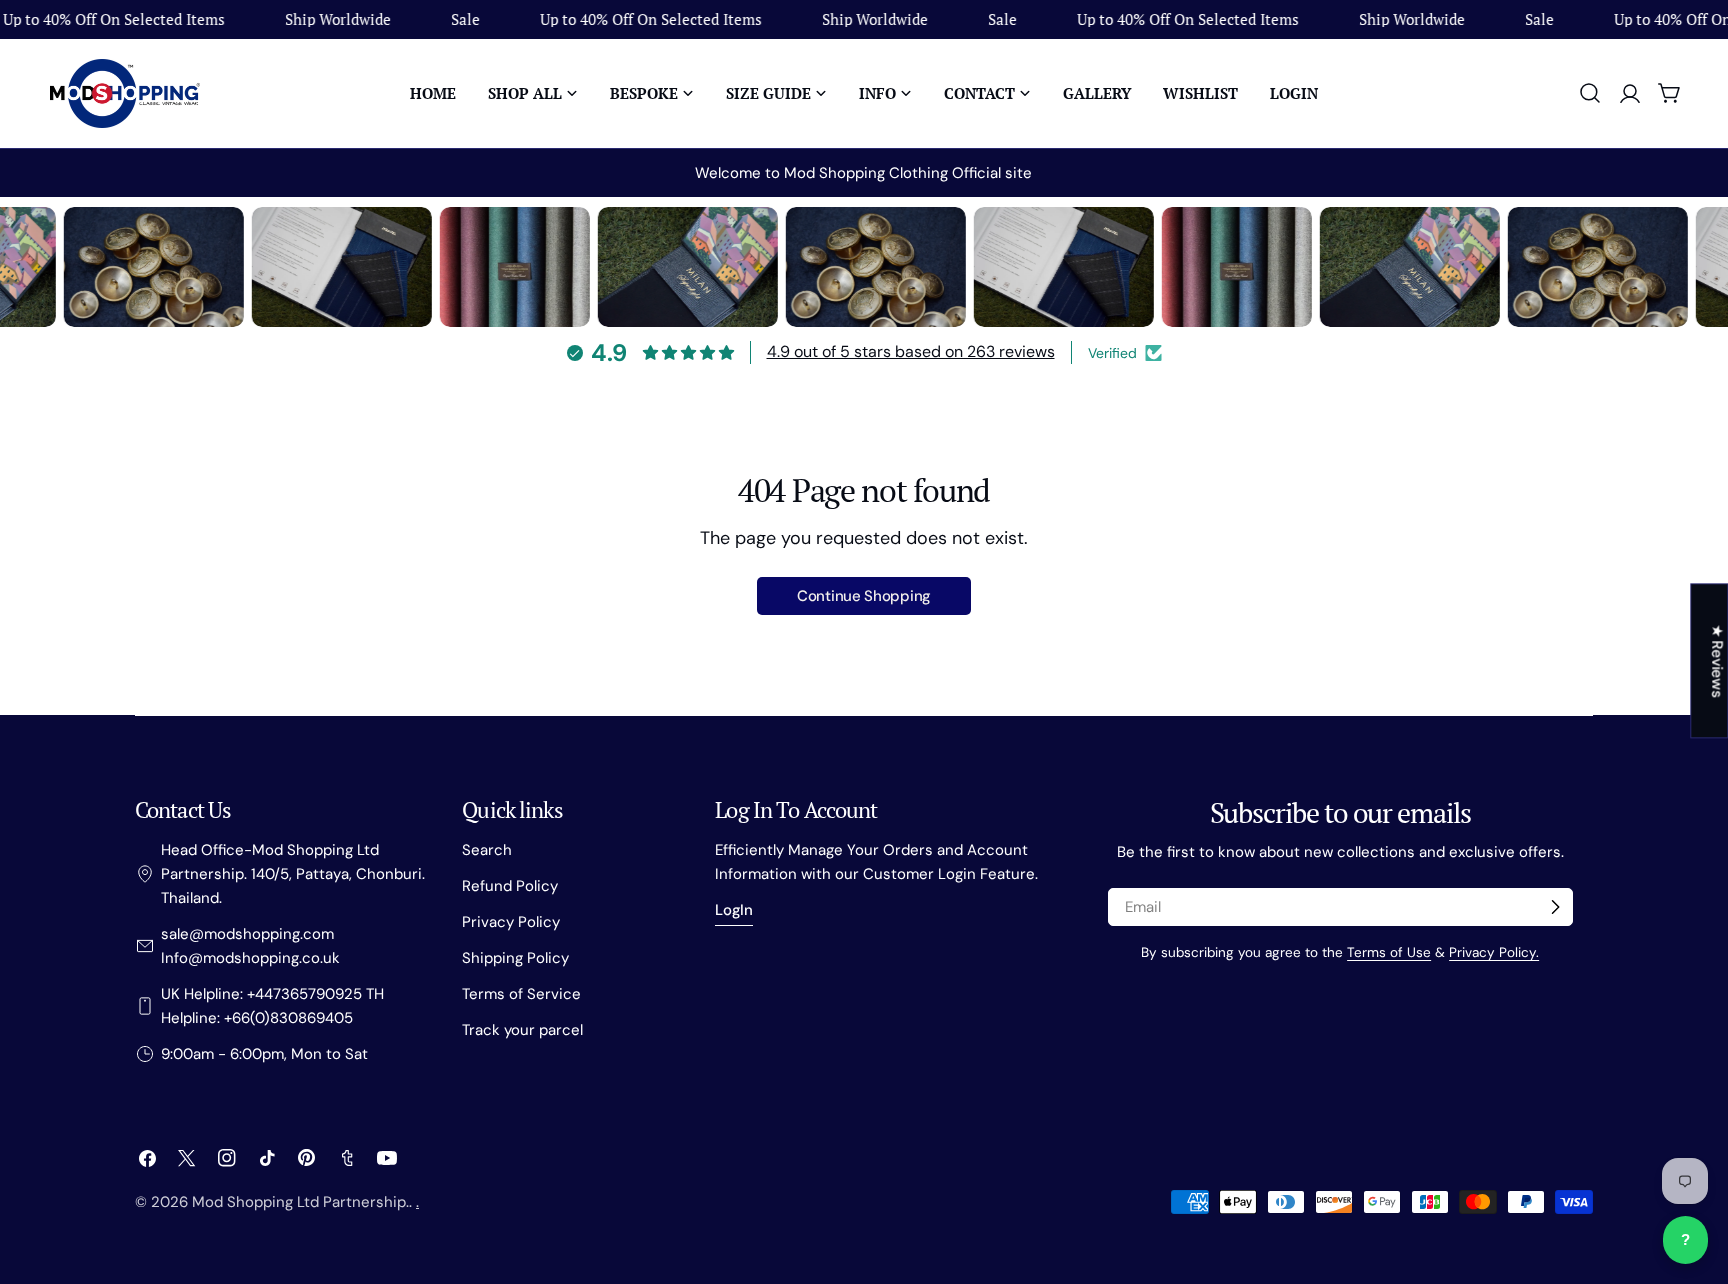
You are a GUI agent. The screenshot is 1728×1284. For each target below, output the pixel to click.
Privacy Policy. (1494, 952)
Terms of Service (521, 994)
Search (487, 850)
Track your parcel (522, 1030)
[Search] (1590, 93)
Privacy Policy (511, 922)
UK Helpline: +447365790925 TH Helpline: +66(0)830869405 (272, 1006)
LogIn (734, 910)
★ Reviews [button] (1717, 660)
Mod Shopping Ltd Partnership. (300, 1202)
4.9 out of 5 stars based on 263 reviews (911, 351)
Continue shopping (864, 596)
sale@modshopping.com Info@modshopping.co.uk (250, 946)
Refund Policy (510, 886)
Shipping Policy (515, 958)
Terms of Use (1389, 952)
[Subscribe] (1555, 907)
